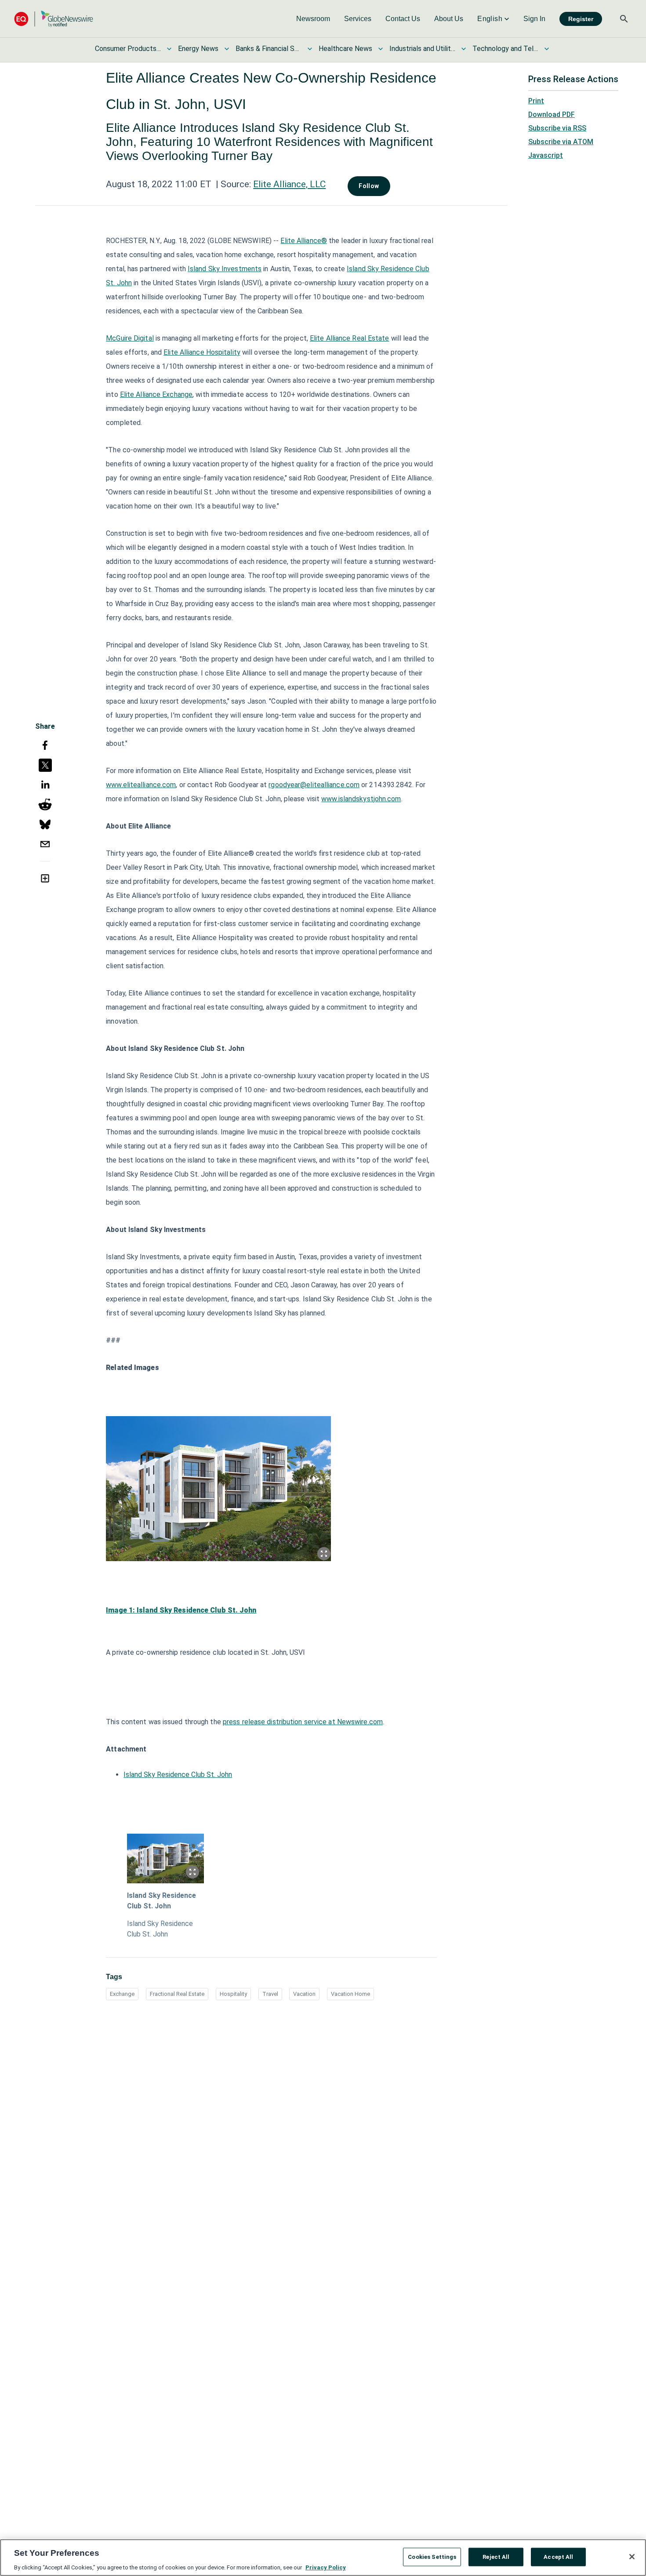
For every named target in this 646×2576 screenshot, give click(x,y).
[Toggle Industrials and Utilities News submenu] (464, 49)
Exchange (122, 1994)
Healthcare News (345, 49)
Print (536, 101)
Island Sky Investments (225, 269)
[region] (323, 2558)
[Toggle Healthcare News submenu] (381, 49)
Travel (270, 1994)
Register (581, 19)
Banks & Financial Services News (269, 49)
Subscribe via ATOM (561, 142)
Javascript (546, 155)
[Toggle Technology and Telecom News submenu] (547, 49)
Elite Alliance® (304, 241)
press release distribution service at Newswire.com (303, 1722)
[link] (313, 19)
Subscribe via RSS (557, 128)
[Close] (632, 2557)
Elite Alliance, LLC (289, 184)
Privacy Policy (326, 2567)
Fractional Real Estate (177, 1994)
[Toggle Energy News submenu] (227, 49)
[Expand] (324, 1554)
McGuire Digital (130, 338)
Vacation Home (350, 1994)
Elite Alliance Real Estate (350, 338)
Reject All (496, 2556)
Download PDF (552, 114)
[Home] (54, 19)
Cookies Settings (432, 2556)
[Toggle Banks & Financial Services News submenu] (310, 49)
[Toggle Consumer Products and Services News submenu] (169, 49)
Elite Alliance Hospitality (202, 352)
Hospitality (233, 1994)
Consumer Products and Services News (128, 49)
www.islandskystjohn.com (361, 799)
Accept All (558, 2556)
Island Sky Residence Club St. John (178, 1775)
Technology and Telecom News (505, 49)
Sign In (534, 19)
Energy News (198, 49)
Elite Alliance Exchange (156, 394)
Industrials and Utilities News (422, 49)
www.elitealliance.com (141, 785)
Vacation (304, 1994)
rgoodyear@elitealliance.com (314, 785)
